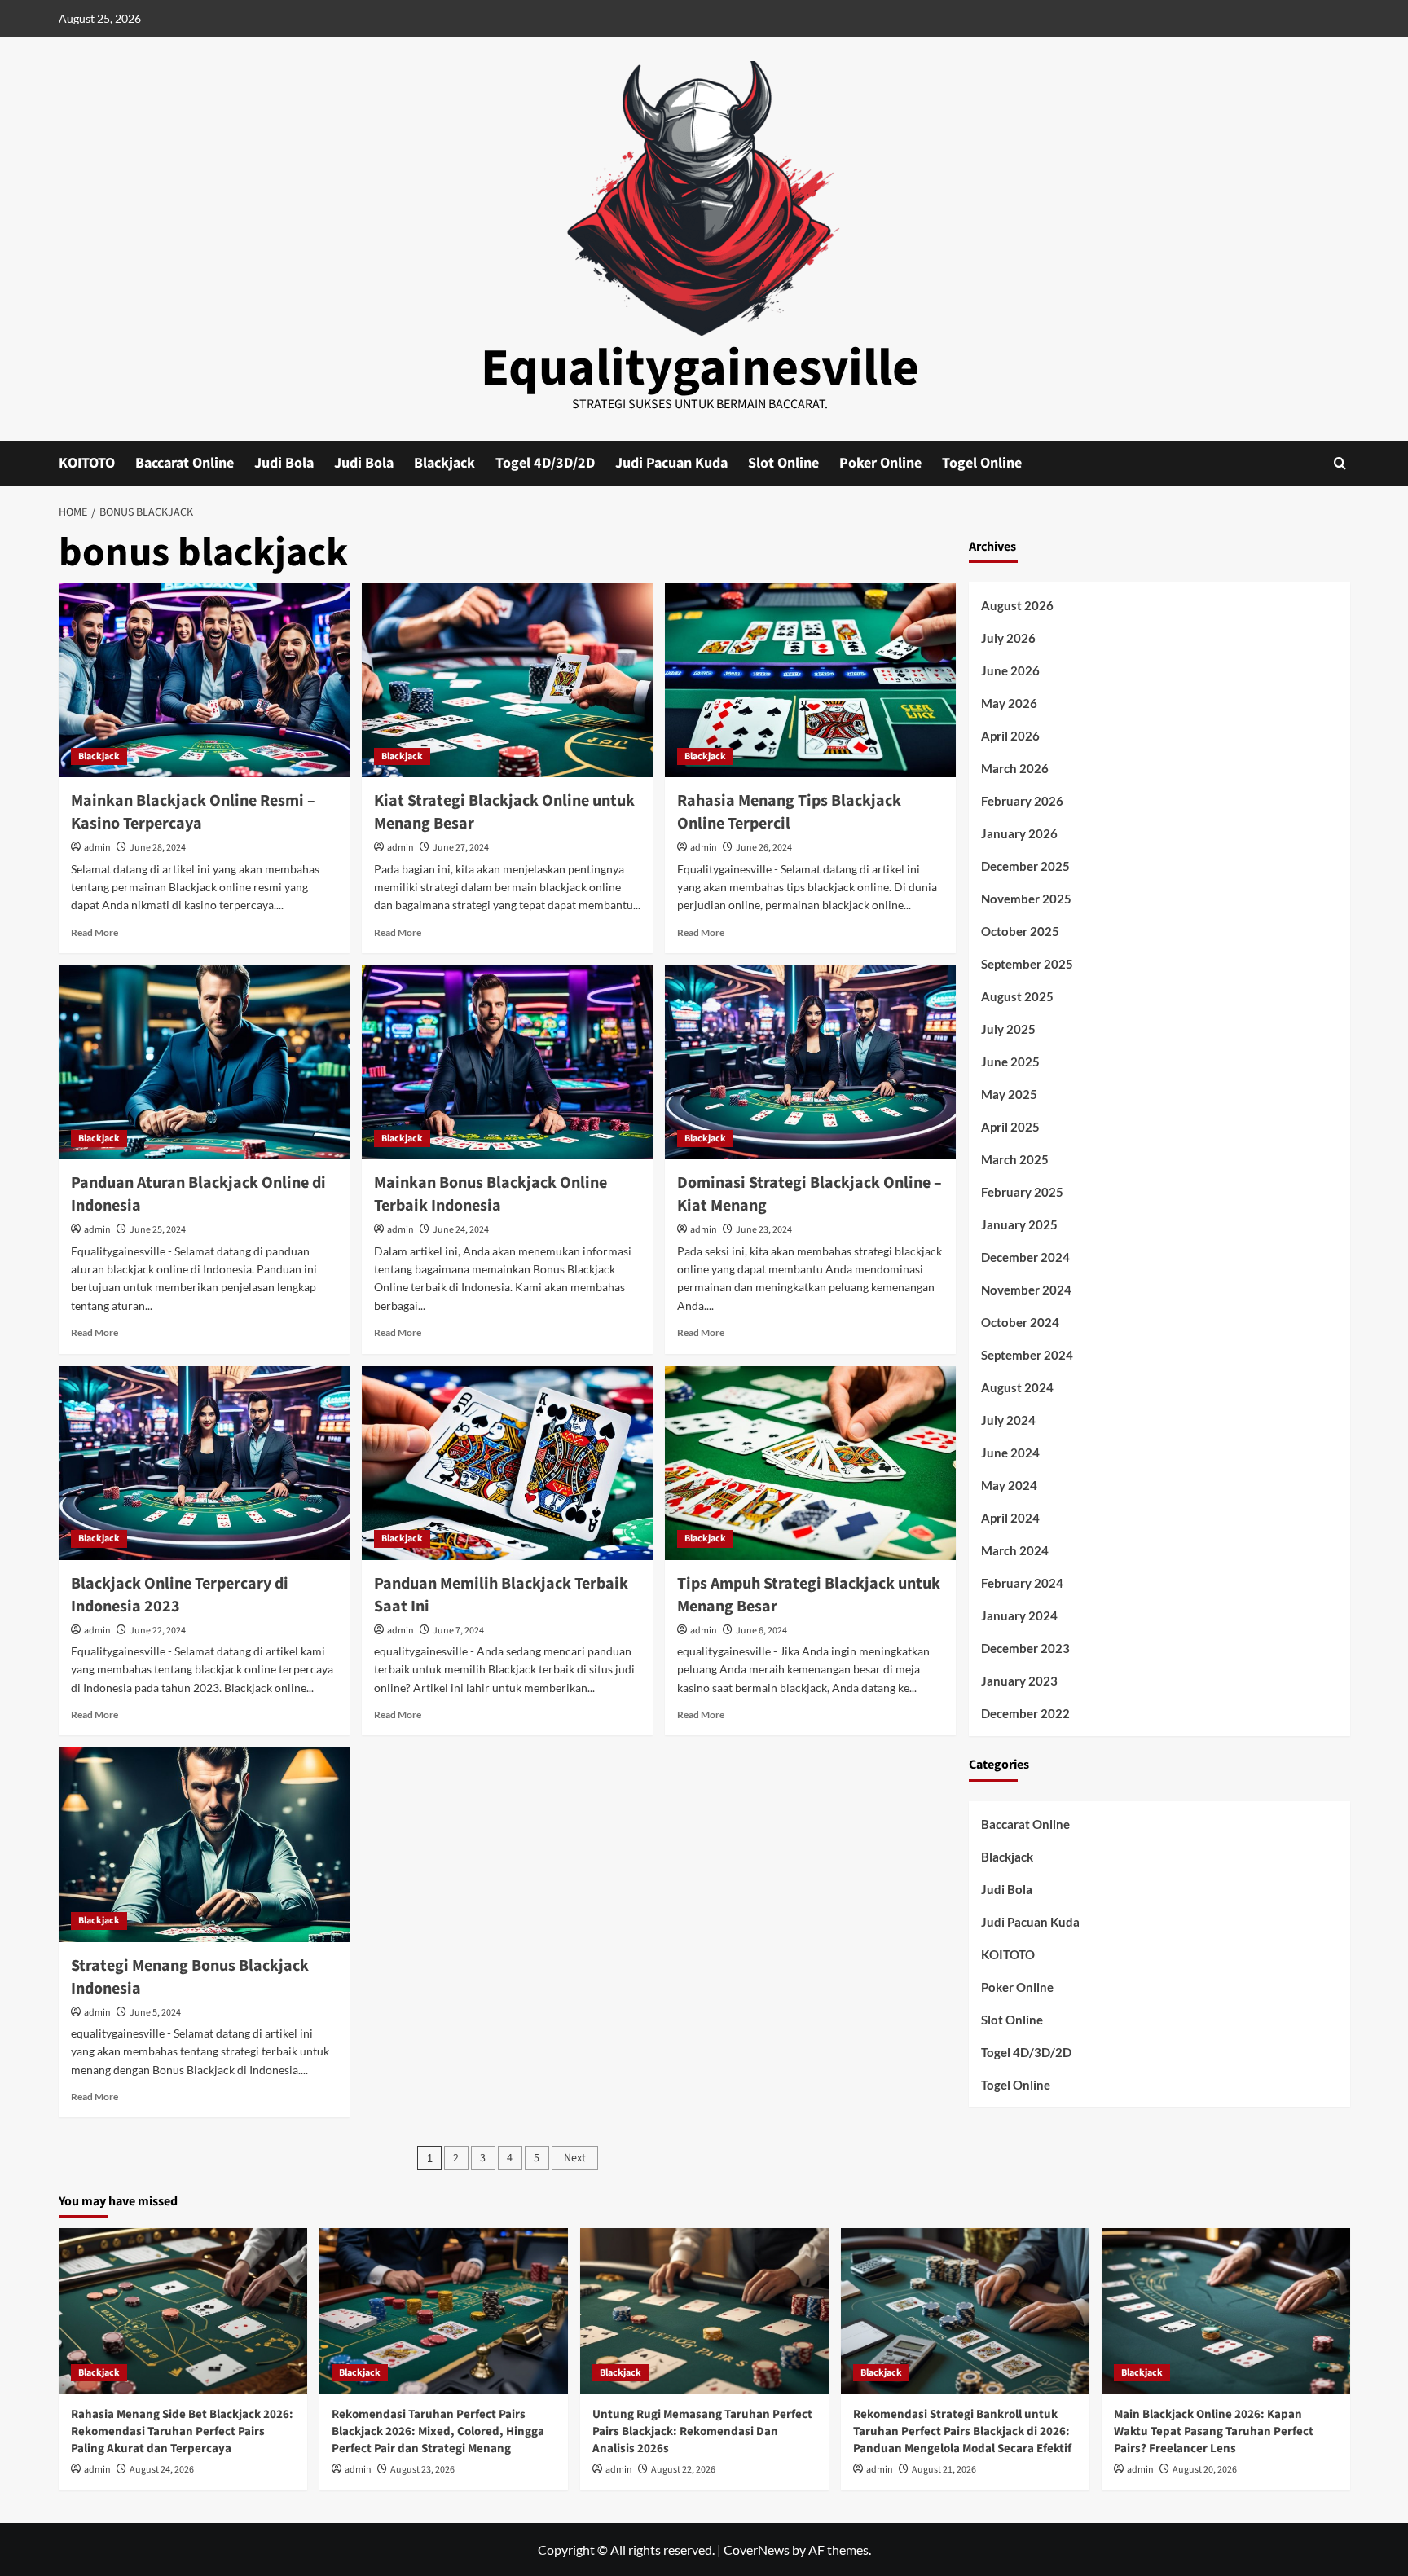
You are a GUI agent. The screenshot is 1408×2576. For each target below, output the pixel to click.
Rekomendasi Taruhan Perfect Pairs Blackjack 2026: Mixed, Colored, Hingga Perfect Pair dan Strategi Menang (438, 2431)
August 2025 (1017, 997)
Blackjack (444, 463)
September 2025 (1027, 965)
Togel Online (982, 463)
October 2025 (1020, 932)
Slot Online (783, 463)
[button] (1340, 463)
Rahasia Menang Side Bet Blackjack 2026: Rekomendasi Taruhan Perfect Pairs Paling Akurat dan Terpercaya (182, 2431)
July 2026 (1008, 639)
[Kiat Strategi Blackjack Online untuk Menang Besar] (507, 680)
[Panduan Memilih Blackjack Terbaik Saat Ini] (507, 1463)
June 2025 (1010, 1062)
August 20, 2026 (1205, 2470)
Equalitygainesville (700, 368)
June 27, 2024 (461, 848)
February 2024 (1022, 1584)
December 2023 (1025, 1649)
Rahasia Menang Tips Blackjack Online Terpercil (789, 812)
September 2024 (1027, 1356)
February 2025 (1022, 1193)
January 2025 (1019, 1225)
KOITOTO (87, 463)
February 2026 (1022, 802)
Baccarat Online (185, 463)
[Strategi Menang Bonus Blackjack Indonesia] (204, 1844)
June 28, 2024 (158, 848)
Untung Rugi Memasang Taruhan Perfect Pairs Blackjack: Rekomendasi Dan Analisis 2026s (702, 2431)
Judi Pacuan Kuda (671, 463)
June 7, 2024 (458, 1631)
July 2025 (1008, 1030)
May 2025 (1009, 1095)
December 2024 (1025, 1258)
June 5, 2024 (155, 2013)
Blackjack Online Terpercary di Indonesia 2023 (180, 1595)
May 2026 (1009, 704)
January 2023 (1019, 1681)
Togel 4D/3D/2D (545, 463)
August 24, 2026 (162, 2470)
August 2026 (1017, 606)
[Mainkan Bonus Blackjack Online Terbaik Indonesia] (507, 1062)
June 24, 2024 (461, 1230)
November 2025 (1026, 899)
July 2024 (1008, 1421)
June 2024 (1010, 1453)
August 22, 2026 (683, 2470)
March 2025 (1015, 1160)
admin (97, 848)
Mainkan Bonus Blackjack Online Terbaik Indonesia (491, 1194)
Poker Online (880, 463)
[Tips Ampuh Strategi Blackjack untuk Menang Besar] (810, 1463)
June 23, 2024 (764, 1230)
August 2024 (1017, 1388)
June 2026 (1010, 671)
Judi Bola (284, 463)
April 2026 (1010, 736)
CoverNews (757, 2550)
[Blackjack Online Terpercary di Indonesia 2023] (204, 1463)
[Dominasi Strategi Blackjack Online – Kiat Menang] (810, 1062)
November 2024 (1026, 1290)
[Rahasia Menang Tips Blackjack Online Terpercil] (810, 680)
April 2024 (1010, 1519)
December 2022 (1025, 1714)
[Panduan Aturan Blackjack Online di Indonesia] (204, 1062)
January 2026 (1019, 834)
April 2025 (1010, 1128)
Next (575, 2158)
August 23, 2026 (422, 2470)
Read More (95, 932)
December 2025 (1025, 867)
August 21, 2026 (944, 2470)
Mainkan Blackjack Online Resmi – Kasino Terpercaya (193, 812)
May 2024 (1009, 1486)
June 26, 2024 (764, 848)
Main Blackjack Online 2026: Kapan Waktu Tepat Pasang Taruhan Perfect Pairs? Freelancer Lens (1214, 2431)
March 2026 (1015, 769)
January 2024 (1019, 1616)
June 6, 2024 (761, 1631)
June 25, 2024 (158, 1230)
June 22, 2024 (158, 1631)
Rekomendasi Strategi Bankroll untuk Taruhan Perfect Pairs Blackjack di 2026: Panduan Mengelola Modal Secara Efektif (962, 2431)
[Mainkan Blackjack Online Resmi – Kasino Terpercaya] (204, 680)
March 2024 (1015, 1551)
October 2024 (1020, 1323)
